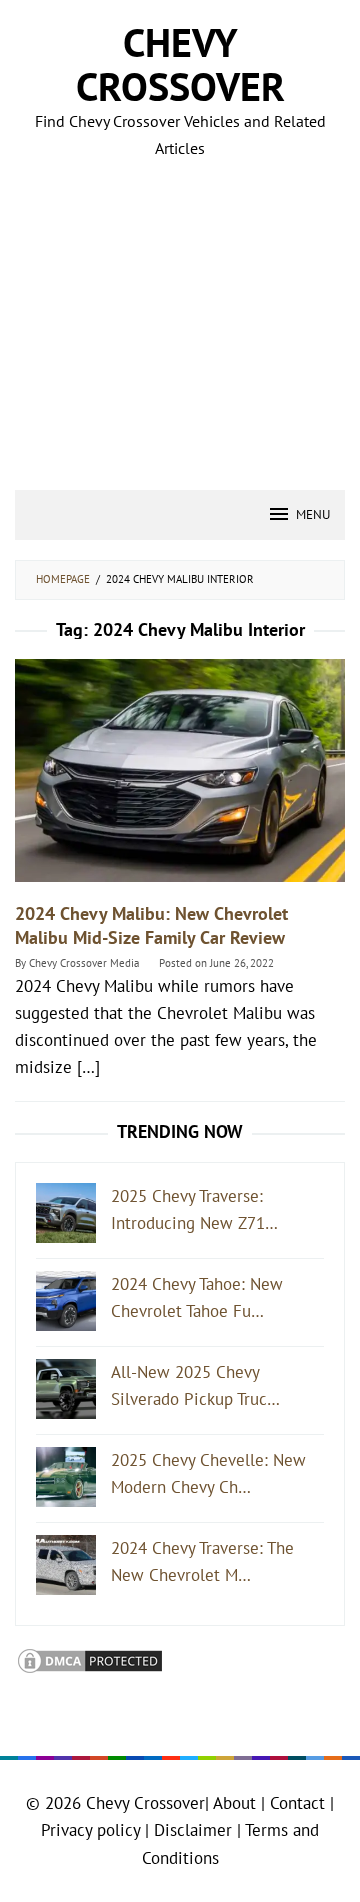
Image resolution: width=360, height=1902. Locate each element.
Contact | (299, 1803)
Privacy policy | (95, 1830)
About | (239, 1803)
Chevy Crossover (180, 64)
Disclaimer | (195, 1830)
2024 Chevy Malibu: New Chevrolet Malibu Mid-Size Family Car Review (151, 925)
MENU (313, 514)
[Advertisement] (180, 300)
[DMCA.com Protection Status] (90, 1660)
